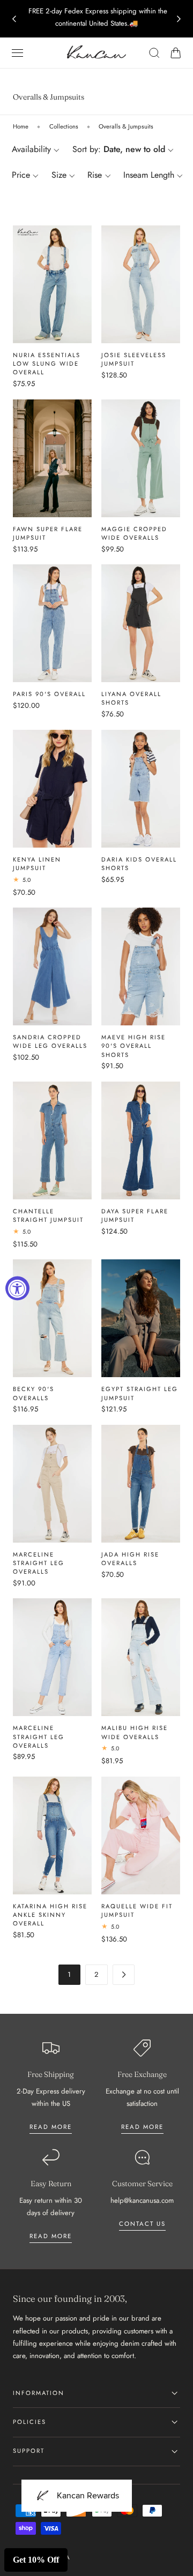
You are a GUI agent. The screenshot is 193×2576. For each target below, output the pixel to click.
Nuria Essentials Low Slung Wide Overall (47, 364)
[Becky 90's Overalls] (52, 1318)
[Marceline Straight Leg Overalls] (52, 1484)
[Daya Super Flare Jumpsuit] (141, 1140)
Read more (51, 2127)
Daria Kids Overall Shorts (139, 864)
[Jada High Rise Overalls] (141, 1484)
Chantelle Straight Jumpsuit (48, 1215)
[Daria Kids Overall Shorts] (141, 789)
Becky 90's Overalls (34, 1393)
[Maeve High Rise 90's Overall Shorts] (141, 966)
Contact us (142, 2224)
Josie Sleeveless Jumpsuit (134, 359)
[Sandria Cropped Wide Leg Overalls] (52, 966)
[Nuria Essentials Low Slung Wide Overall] (52, 284)
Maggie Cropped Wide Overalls (134, 533)
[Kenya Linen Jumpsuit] (52, 789)
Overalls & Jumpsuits (126, 126)
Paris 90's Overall (49, 694)
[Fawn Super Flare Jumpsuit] (52, 458)
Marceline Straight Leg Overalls (39, 1563)
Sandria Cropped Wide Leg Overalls (50, 1041)
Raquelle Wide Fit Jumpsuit (137, 1910)
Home (21, 126)
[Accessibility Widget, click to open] (17, 1288)
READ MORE (142, 2127)
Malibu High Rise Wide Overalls (135, 1732)
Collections (64, 126)
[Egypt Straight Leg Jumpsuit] (141, 1318)
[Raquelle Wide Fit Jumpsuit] (141, 1835)
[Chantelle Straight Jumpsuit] (52, 1140)
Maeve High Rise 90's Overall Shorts (133, 1046)
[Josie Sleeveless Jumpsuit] (141, 284)
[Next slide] (179, 19)
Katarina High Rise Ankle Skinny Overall (50, 1915)
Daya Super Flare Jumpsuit (135, 1215)
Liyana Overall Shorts (131, 698)
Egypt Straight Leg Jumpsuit (140, 1393)
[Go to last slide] (14, 19)
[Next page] (124, 1974)
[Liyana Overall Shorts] (141, 623)
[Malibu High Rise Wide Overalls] (141, 1657)
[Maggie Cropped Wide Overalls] (141, 458)
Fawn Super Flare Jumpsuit (48, 533)
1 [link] (69, 1974)
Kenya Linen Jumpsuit (37, 864)
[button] (18, 53)
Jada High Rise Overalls (130, 1559)
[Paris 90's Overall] (52, 623)
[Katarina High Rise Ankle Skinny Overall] (52, 1835)
